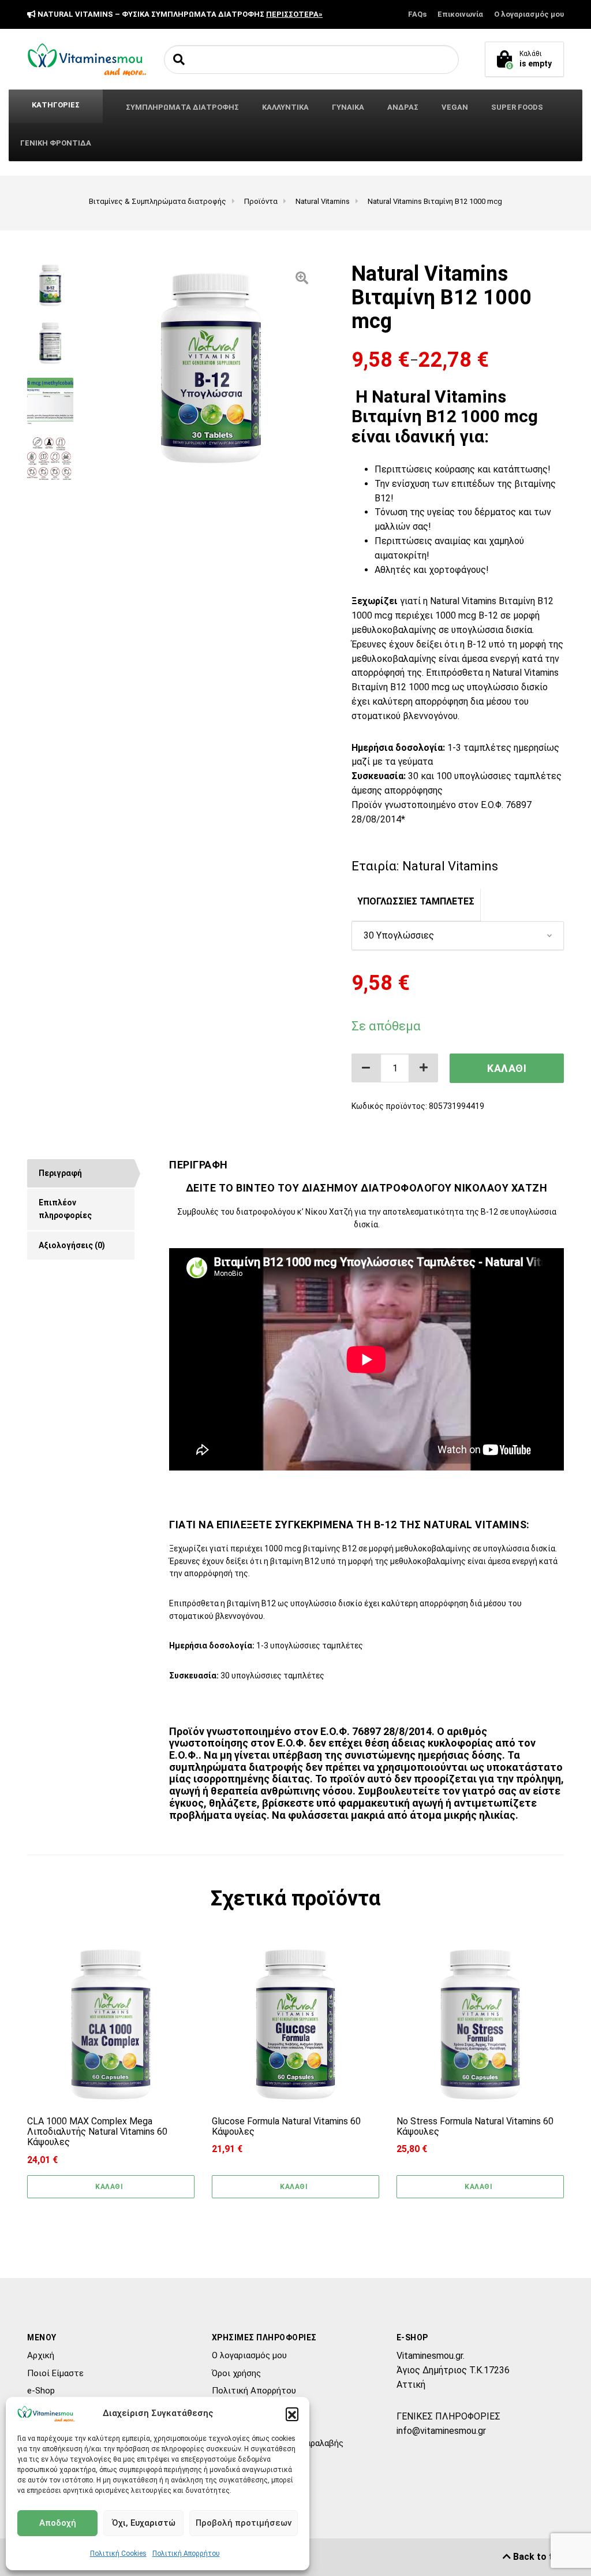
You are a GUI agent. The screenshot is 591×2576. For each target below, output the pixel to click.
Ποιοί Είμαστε (55, 2373)
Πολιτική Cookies (118, 2553)
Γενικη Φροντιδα (56, 143)
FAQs (417, 14)
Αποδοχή (58, 2523)
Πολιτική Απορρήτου (186, 2553)
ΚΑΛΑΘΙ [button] (109, 2187)
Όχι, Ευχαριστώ (144, 2523)
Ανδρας (403, 107)
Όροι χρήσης (236, 2373)
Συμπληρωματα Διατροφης (182, 107)
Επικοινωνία (460, 14)
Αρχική (41, 2355)
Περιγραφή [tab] (60, 1173)
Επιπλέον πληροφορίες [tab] (65, 1209)
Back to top (537, 2557)
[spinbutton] (395, 1068)
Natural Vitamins (450, 866)
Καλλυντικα (285, 107)
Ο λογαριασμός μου (529, 14)
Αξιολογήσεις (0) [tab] (72, 1245)
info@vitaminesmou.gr (441, 2431)
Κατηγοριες (56, 105)
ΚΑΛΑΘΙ (507, 1068)
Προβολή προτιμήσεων (244, 2523)
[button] (292, 2414)
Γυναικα (348, 107)
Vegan (455, 107)
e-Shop (41, 2391)
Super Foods (517, 107)
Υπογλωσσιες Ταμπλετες (416, 901)
